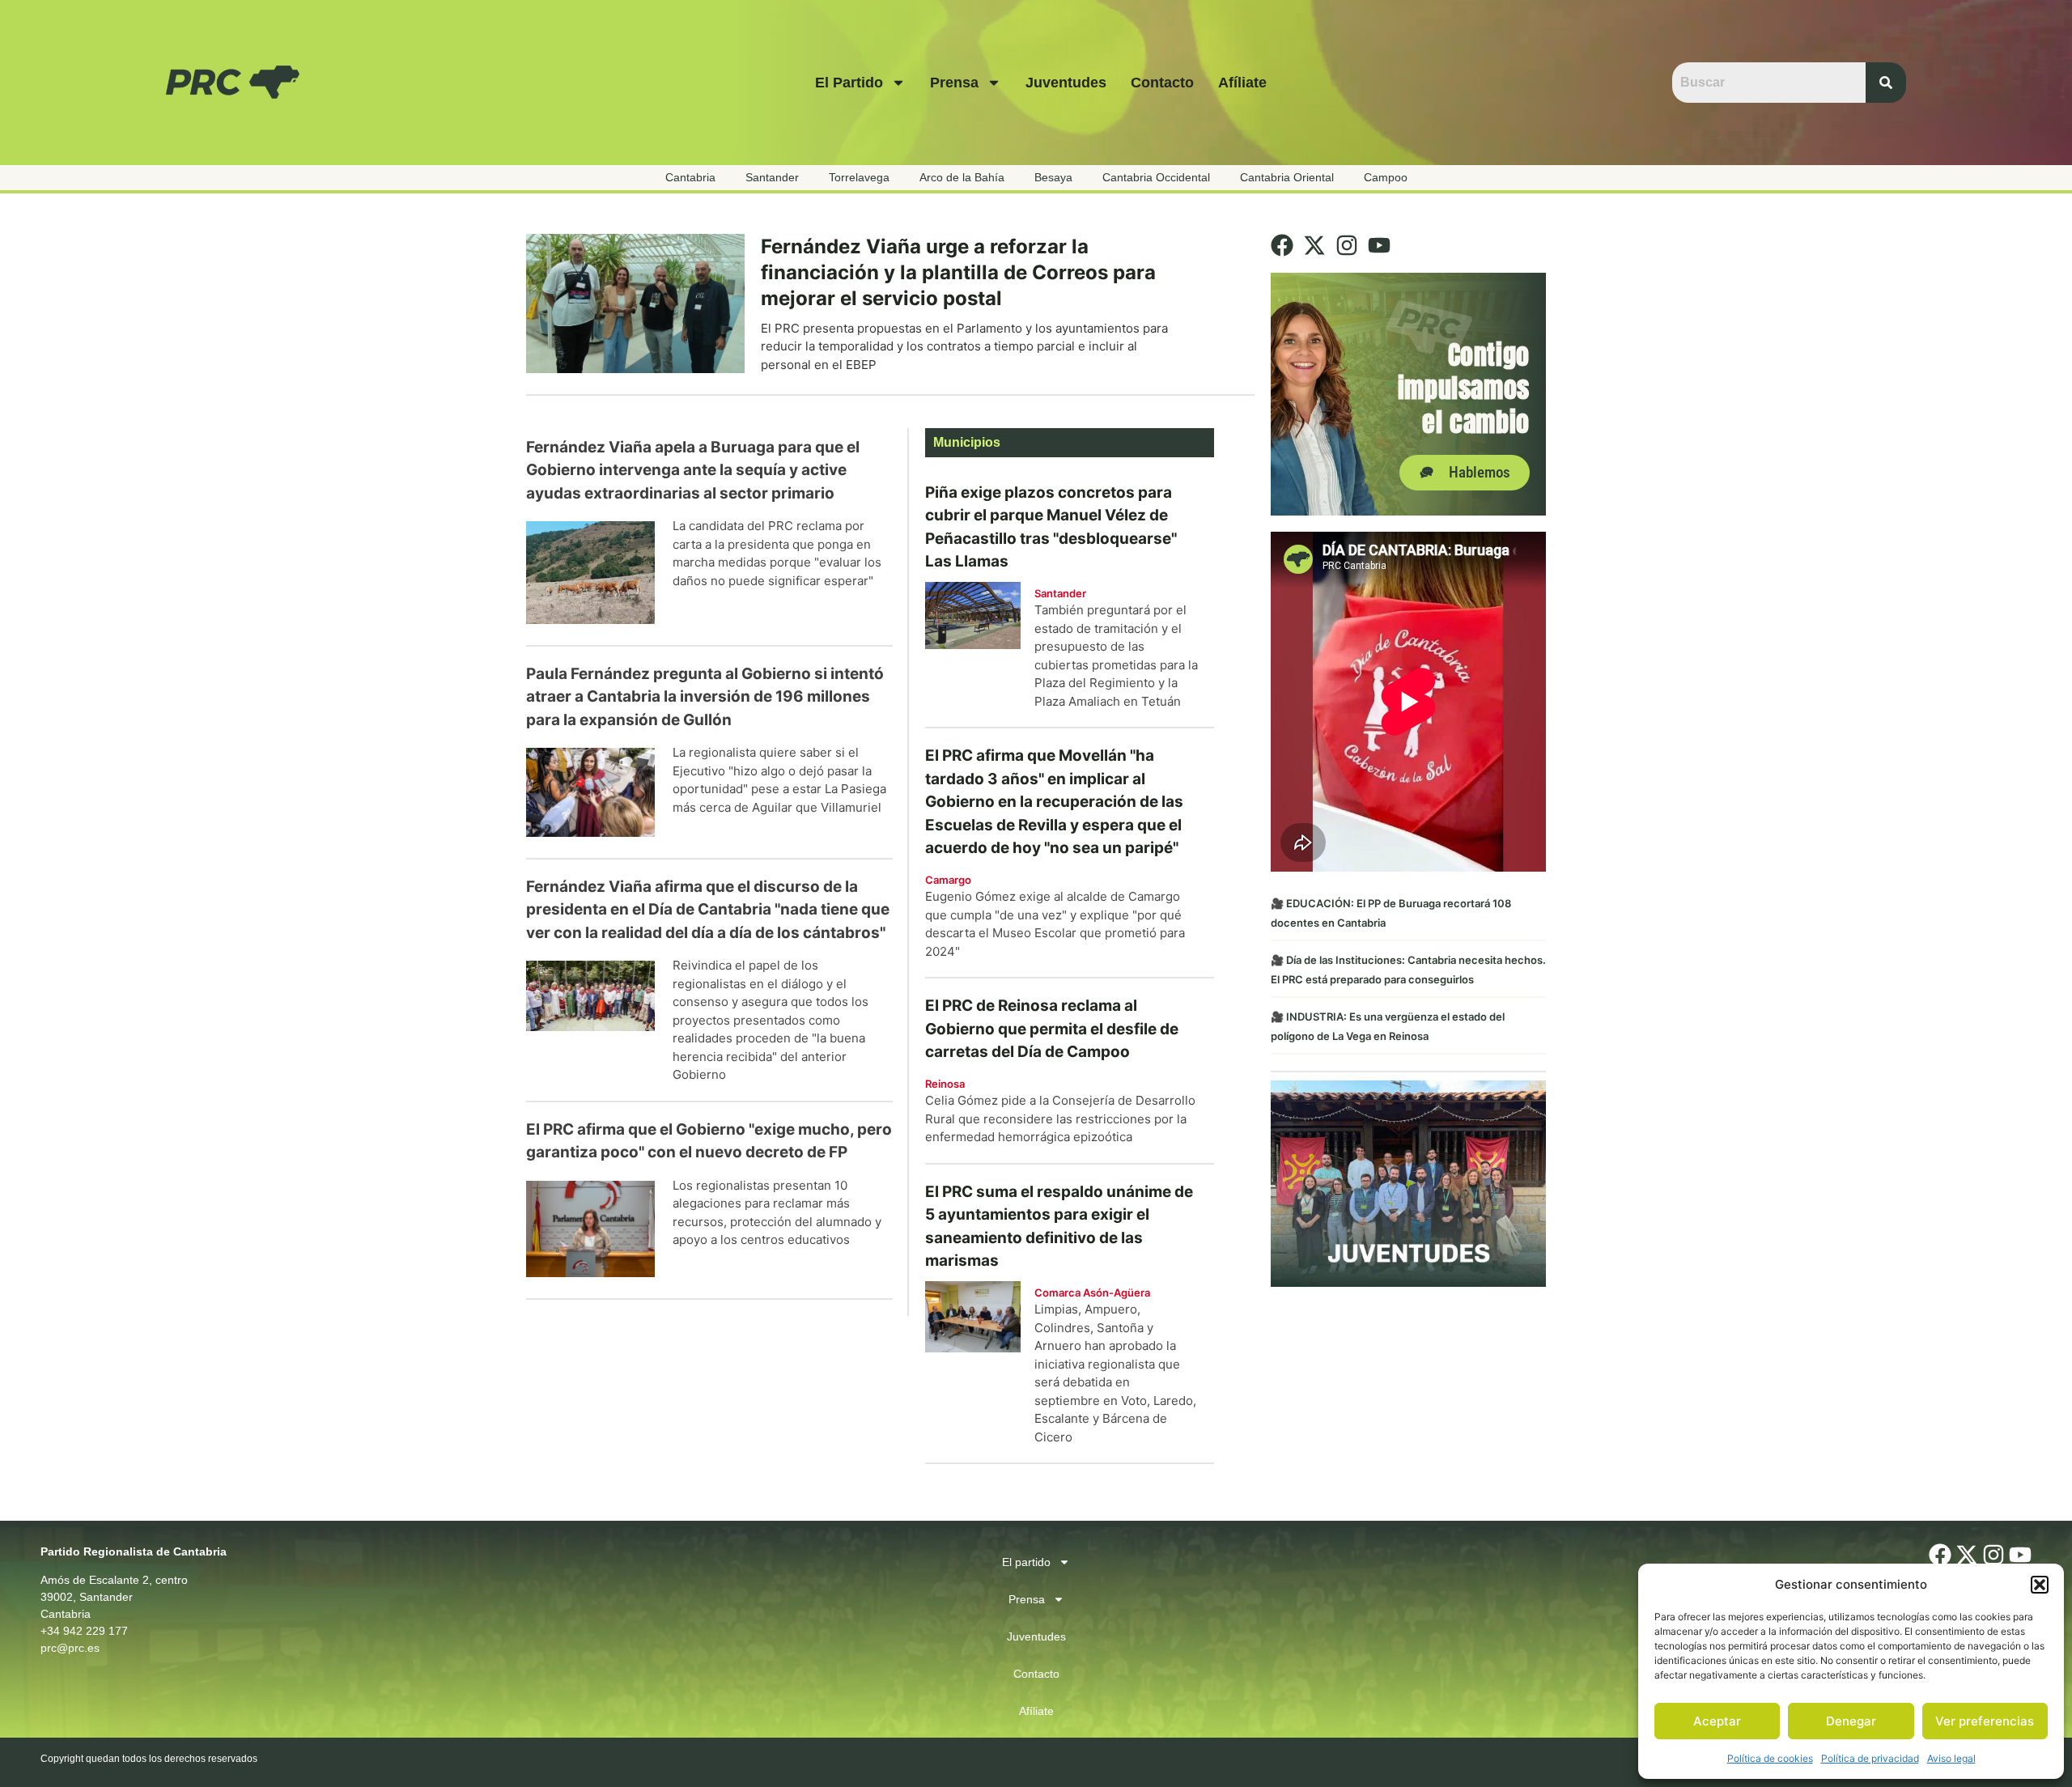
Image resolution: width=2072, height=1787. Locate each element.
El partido (849, 83)
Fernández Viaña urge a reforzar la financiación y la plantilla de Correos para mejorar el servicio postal (958, 272)
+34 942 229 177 (84, 1631)
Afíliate (1242, 83)
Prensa (954, 83)
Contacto (1162, 83)
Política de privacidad (1870, 1758)
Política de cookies (1770, 1758)
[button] (2040, 1585)
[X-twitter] (1314, 245)
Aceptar (1717, 1721)
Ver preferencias (1985, 1721)
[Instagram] (1347, 245)
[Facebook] (1282, 245)
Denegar (1851, 1721)
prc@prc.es (70, 1648)
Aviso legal (1951, 1758)
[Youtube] (1379, 245)
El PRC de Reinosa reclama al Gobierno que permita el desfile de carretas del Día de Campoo (1052, 1029)
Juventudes (1066, 83)
